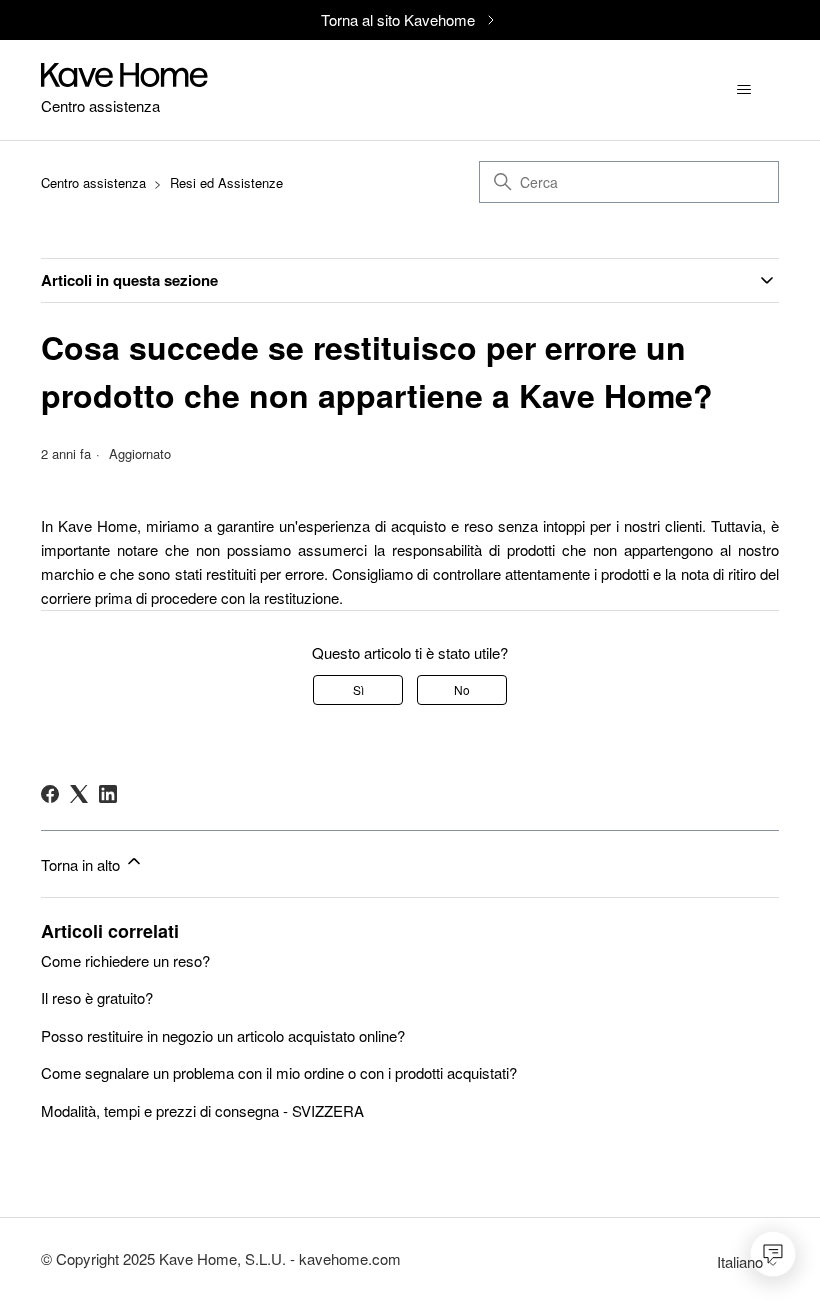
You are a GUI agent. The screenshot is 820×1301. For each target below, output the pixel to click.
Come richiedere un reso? (125, 960)
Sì (358, 689)
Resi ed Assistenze (226, 182)
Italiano (742, 1261)
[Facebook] (50, 794)
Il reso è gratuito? (97, 997)
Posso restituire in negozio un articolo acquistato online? (223, 1035)
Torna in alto (82, 864)
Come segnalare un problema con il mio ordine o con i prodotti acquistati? (279, 1072)
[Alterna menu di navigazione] (743, 90)
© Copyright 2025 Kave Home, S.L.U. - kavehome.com (221, 1258)
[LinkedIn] (108, 794)
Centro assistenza (93, 182)
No (462, 689)
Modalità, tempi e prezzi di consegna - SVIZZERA (202, 1110)
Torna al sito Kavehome (398, 19)
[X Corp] (79, 794)
